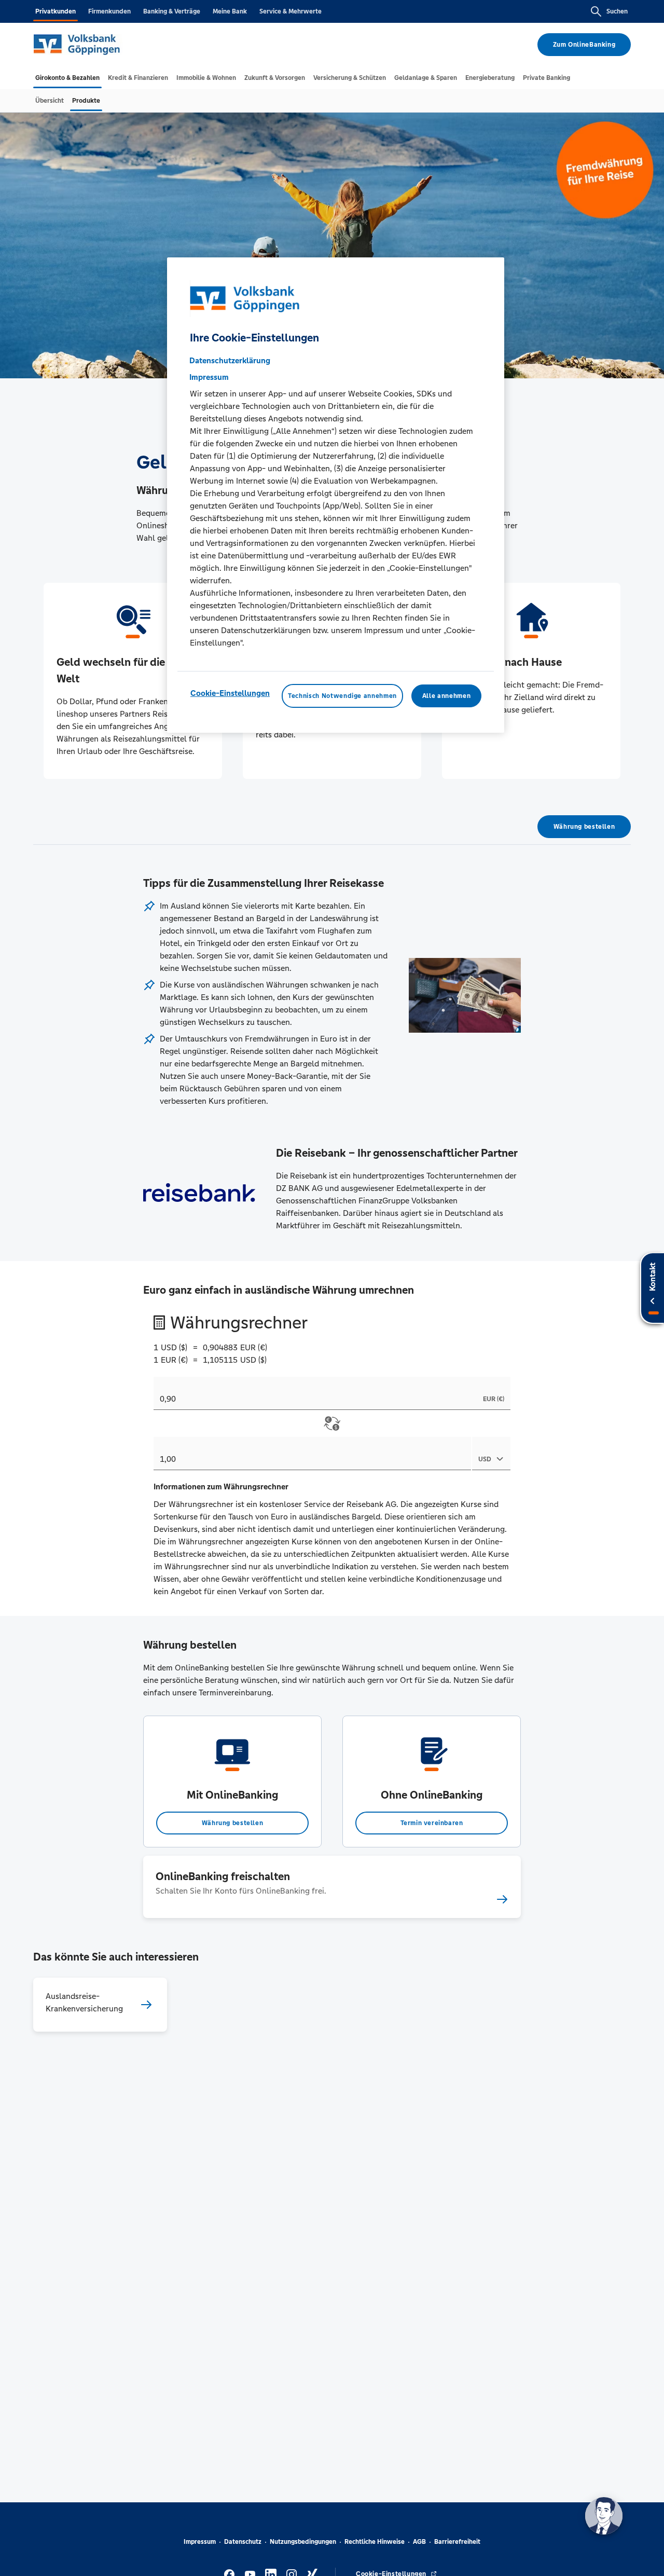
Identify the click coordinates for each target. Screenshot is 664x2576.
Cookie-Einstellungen (230, 694)
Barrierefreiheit (457, 2542)
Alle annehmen (446, 696)
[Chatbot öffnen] (604, 2516)
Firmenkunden (109, 11)
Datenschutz (243, 2542)
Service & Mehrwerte (290, 11)
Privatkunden (56, 11)
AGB (419, 2542)
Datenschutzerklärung (230, 361)
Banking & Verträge (172, 11)
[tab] (67, 78)
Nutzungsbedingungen (303, 2542)
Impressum (200, 2542)
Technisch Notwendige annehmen (342, 696)
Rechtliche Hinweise (375, 2542)
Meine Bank (230, 11)
